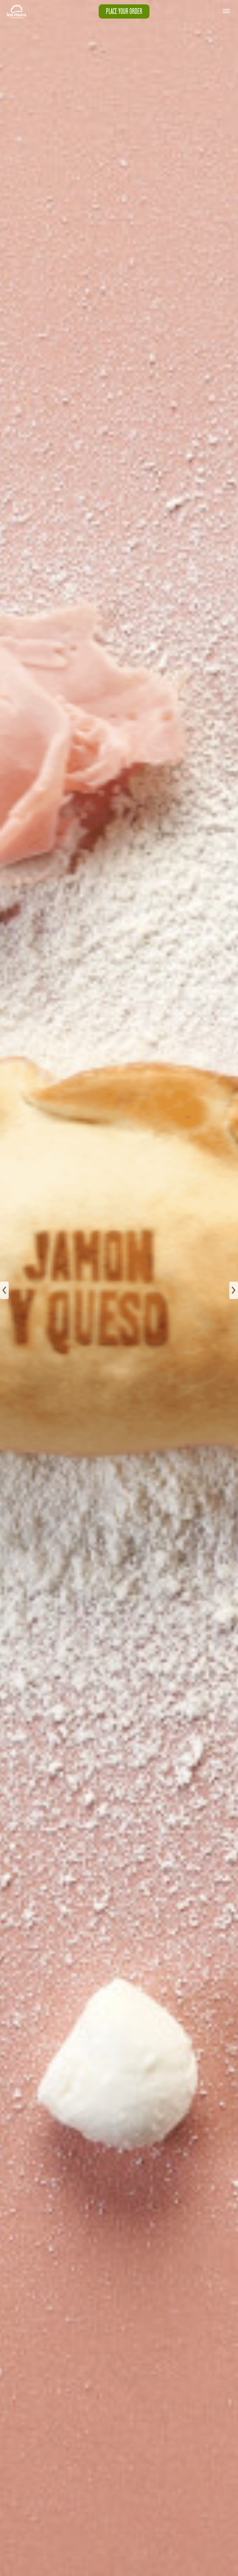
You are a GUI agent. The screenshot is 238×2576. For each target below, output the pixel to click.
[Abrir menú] (226, 11)
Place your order (124, 11)
